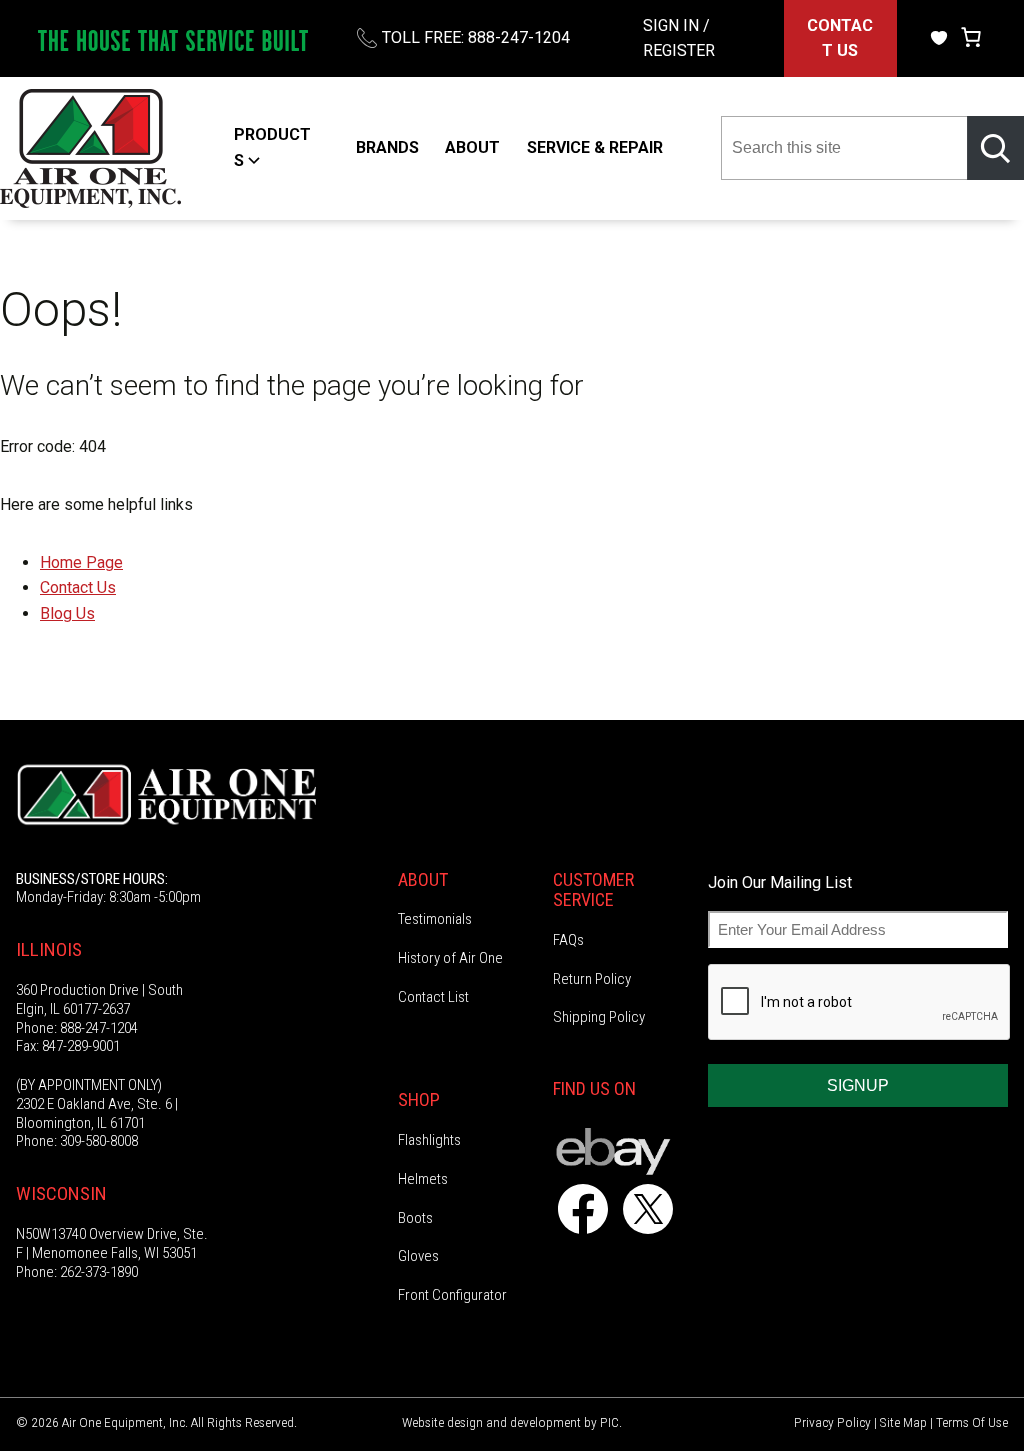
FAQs (568, 940)
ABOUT (472, 147)
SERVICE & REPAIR (595, 147)
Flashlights (429, 1140)
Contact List (433, 997)
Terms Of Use (972, 1422)
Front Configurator (452, 1295)
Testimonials (435, 919)
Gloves (418, 1256)
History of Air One (450, 958)
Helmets (423, 1179)
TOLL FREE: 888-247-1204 (476, 37)
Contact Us (78, 587)
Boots (415, 1218)
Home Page (81, 562)
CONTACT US (840, 38)
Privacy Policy (832, 1422)
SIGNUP (858, 1085)
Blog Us (67, 613)
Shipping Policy (599, 1017)
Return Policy (592, 979)
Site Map (903, 1422)
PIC (609, 1422)
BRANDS (387, 147)
